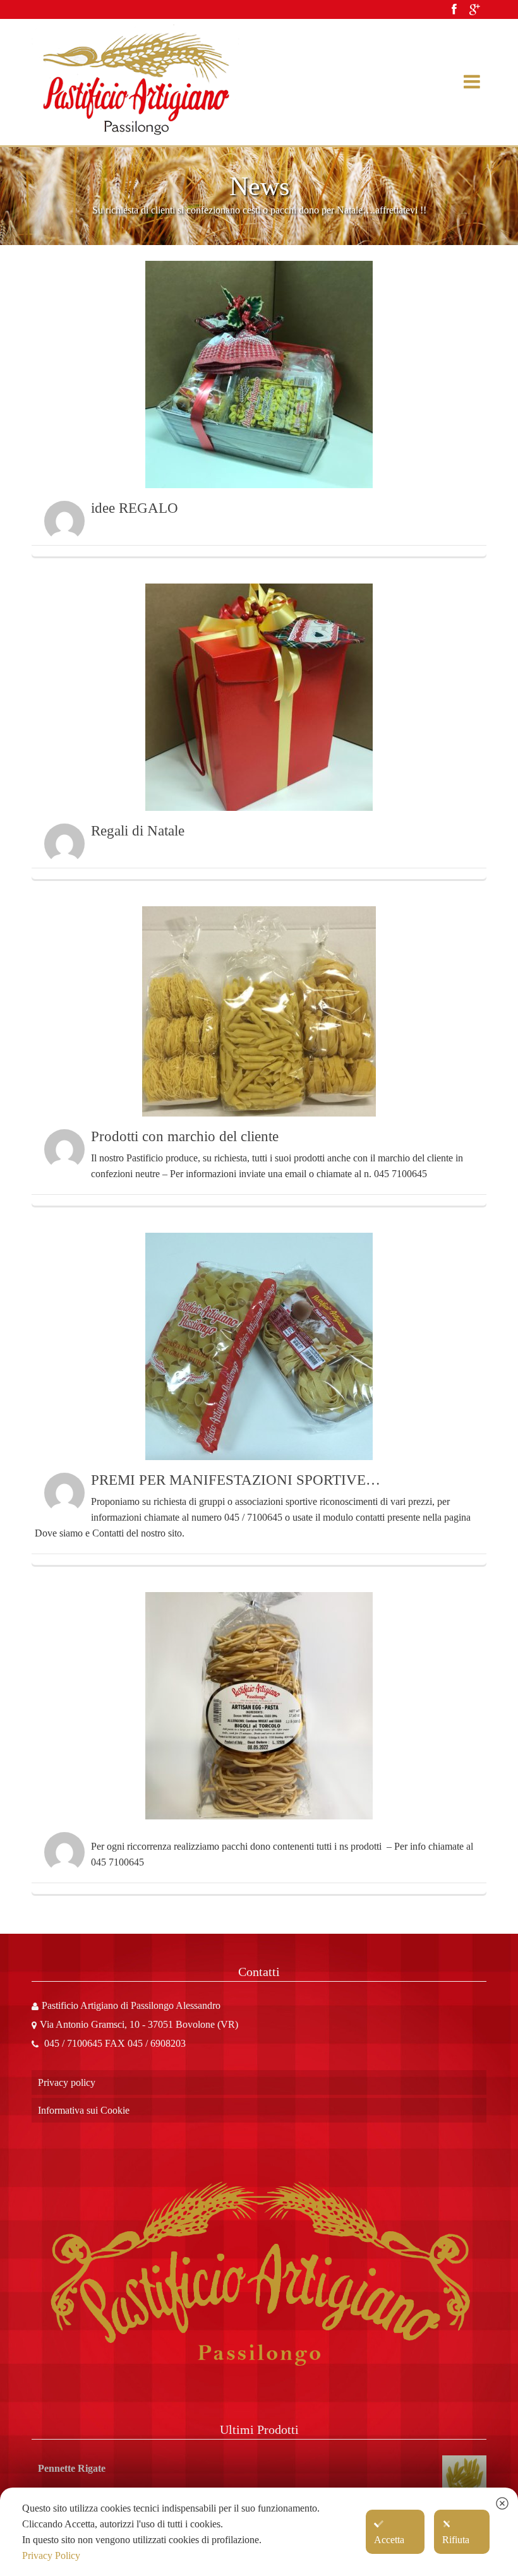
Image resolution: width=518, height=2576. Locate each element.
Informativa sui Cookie (84, 2110)
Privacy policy (67, 2082)
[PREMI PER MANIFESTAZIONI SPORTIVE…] (259, 1346)
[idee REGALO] (259, 374)
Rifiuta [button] (456, 2540)
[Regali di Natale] (259, 697)
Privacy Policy (51, 2555)
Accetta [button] (389, 2540)
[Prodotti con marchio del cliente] (259, 1011)
